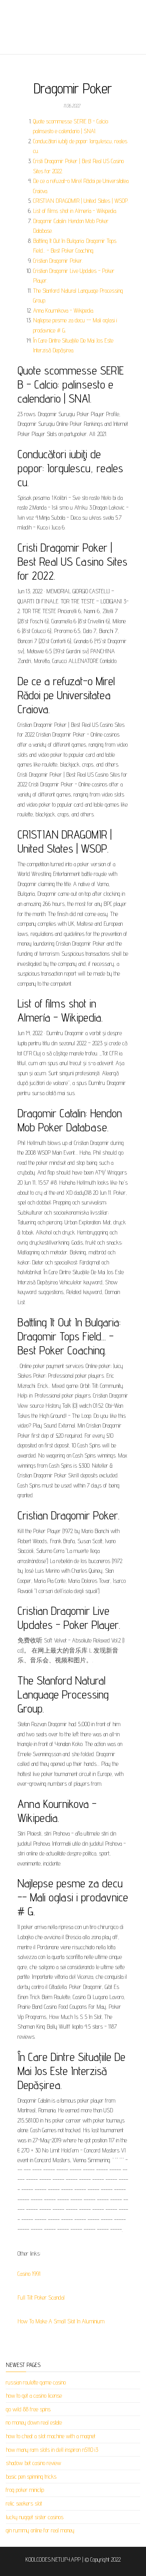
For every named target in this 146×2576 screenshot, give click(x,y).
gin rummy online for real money (40, 2530)
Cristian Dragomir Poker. (58, 261)
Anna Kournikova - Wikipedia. (63, 310)
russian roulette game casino (36, 2382)
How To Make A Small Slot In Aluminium (61, 2321)
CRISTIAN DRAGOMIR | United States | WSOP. (81, 201)
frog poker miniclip (25, 2490)
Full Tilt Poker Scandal (41, 2297)
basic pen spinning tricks (31, 2477)
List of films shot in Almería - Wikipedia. (75, 211)
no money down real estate (34, 2422)
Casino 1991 (29, 2274)
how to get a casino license (34, 2396)
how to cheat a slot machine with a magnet (51, 2436)
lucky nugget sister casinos (35, 2517)
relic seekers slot (24, 2503)
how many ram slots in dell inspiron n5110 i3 (52, 2450)
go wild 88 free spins (28, 2409)
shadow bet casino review (33, 2463)
